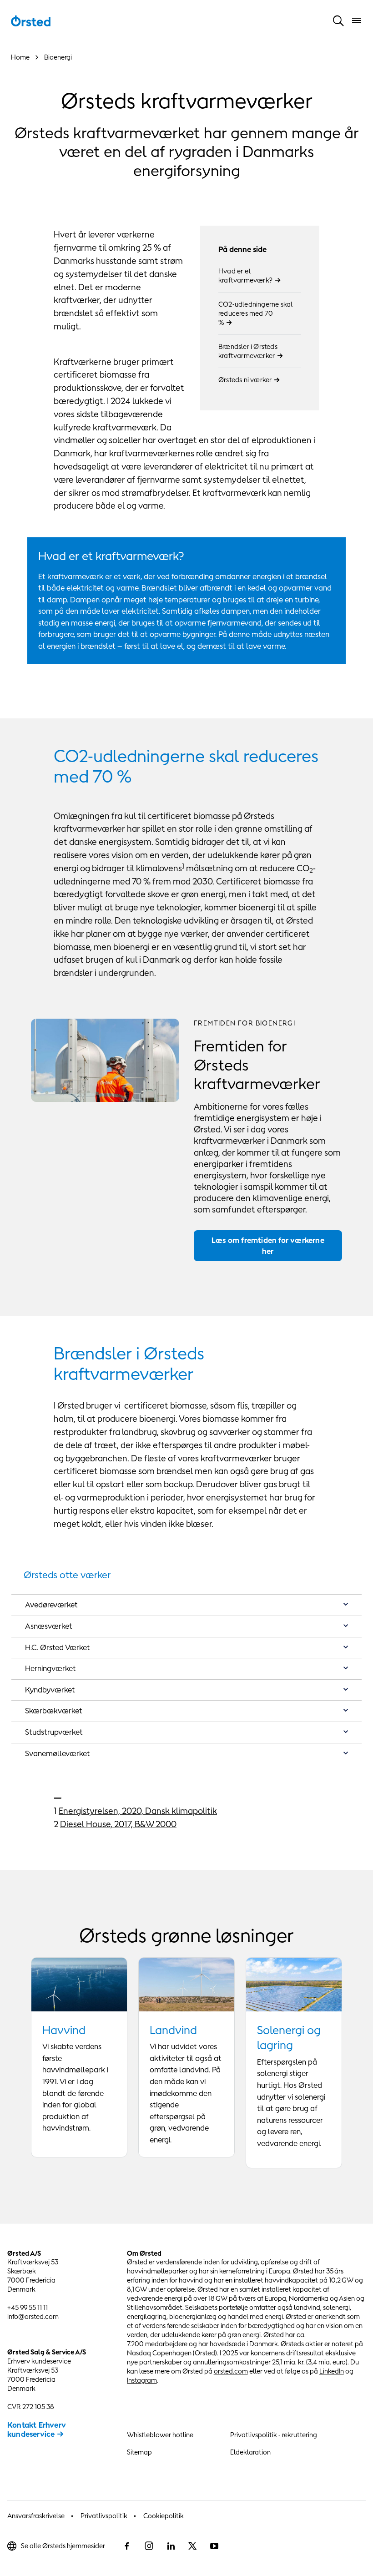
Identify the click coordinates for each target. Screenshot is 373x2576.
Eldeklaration (250, 2452)
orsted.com (231, 2371)
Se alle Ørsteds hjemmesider (63, 2546)
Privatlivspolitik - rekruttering (274, 2435)
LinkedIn (332, 2371)
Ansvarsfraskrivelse (36, 2516)
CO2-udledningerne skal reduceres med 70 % (255, 313)
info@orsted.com (33, 2316)
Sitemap (139, 2452)
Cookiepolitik (164, 2516)
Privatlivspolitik (104, 2516)
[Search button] (338, 20)
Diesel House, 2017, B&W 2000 (118, 1824)
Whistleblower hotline (160, 2435)
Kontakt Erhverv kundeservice (37, 2430)
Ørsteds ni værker (245, 380)
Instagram (142, 2380)
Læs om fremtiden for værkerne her (268, 1246)
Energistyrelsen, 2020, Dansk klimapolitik (138, 1811)
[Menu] (357, 20)
